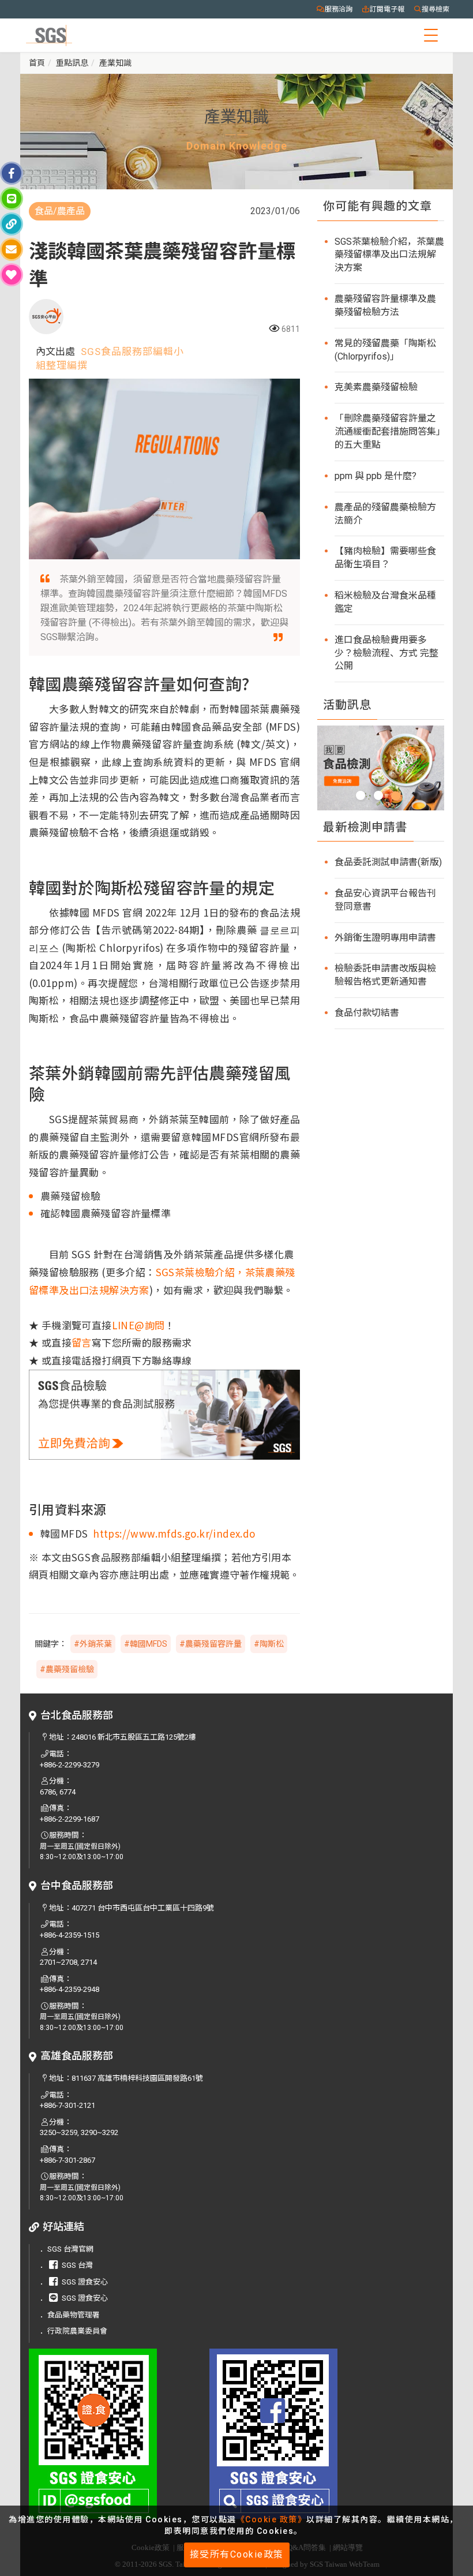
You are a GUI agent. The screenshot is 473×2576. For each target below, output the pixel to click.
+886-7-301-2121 (67, 2105)
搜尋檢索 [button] (436, 9)
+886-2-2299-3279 (70, 1765)
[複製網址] (12, 224)
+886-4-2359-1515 (70, 1935)
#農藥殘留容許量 (211, 1644)
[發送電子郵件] (12, 249)
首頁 (37, 63)
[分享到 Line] (12, 199)
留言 (82, 1342)
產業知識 (115, 63)
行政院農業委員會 (77, 2331)
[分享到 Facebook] (12, 173)
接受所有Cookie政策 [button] (237, 2554)
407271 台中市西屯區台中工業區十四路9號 (143, 1908)
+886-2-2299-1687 (70, 1819)
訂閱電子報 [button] (387, 9)
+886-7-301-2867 (67, 2160)
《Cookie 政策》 (272, 2519)
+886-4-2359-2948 (70, 1989)
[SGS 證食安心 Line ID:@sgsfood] (110, 2434)
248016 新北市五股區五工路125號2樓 (134, 1737)
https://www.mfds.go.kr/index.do (174, 1533)
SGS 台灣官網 (70, 2249)
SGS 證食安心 (85, 2282)
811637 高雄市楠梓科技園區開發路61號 (137, 2078)
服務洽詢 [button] (339, 9)
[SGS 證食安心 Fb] (291, 2434)
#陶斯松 (269, 1644)
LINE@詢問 (138, 1325)
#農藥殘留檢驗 (67, 1669)
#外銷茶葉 (93, 1644)
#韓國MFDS (146, 1644)
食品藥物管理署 (74, 2315)
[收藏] (12, 275)
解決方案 (129, 1290)
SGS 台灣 (77, 2265)
